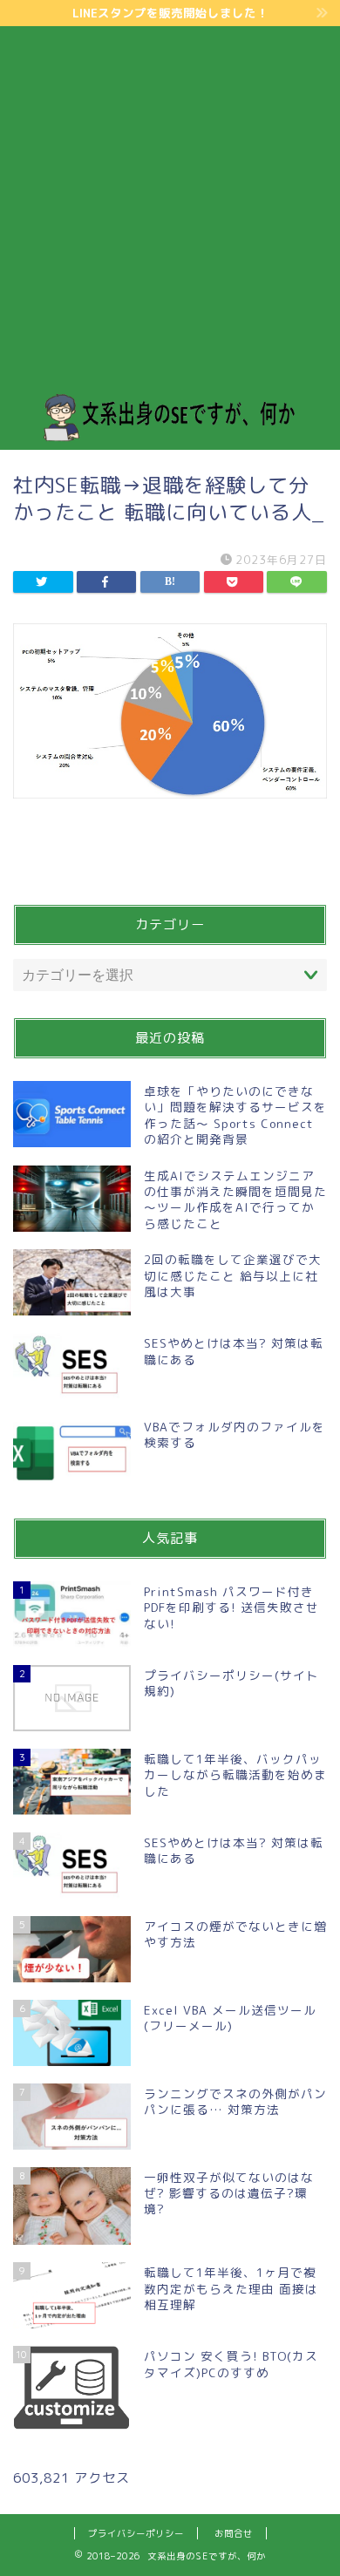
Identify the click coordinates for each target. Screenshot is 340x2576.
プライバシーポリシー (136, 2533)
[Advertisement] (170, 214)
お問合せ (234, 2533)
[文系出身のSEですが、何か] (170, 436)
